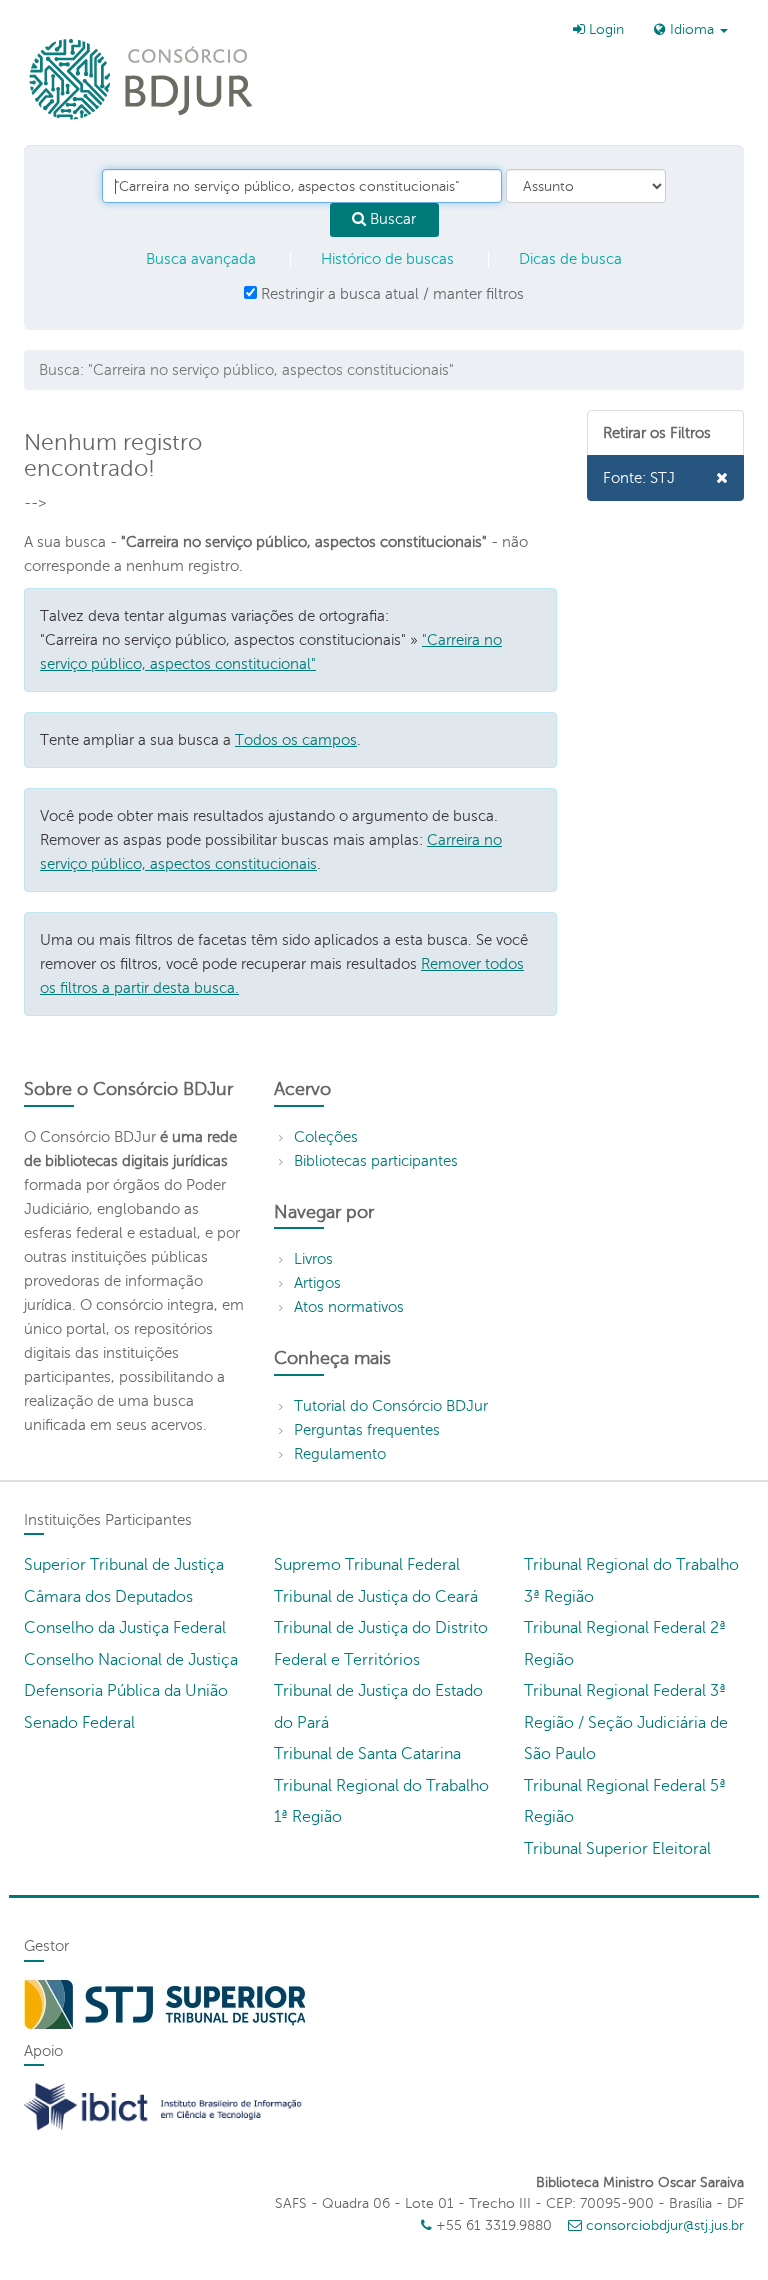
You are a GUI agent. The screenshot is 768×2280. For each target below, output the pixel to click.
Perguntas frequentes (367, 1430)
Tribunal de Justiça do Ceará (376, 1597)
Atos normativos (349, 1307)
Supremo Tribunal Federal (367, 1565)
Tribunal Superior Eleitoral (617, 1849)
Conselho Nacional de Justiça (131, 1660)
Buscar (391, 219)
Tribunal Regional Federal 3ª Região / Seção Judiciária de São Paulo (626, 1722)
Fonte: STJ (639, 478)
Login (604, 29)
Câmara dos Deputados (108, 1597)
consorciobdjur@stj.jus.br (665, 2225)
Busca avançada (201, 259)
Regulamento (340, 1454)
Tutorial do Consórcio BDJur (391, 1406)
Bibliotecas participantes (376, 1161)
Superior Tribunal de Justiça (124, 1565)
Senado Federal (79, 1723)
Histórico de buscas (387, 259)
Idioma (692, 29)
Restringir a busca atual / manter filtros (390, 294)
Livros (313, 1259)
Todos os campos (296, 740)
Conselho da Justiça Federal (125, 1628)
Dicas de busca (570, 259)
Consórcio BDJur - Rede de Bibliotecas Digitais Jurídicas (142, 78)
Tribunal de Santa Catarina (367, 1754)
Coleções (326, 1137)
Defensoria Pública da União (126, 1691)
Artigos (317, 1283)
